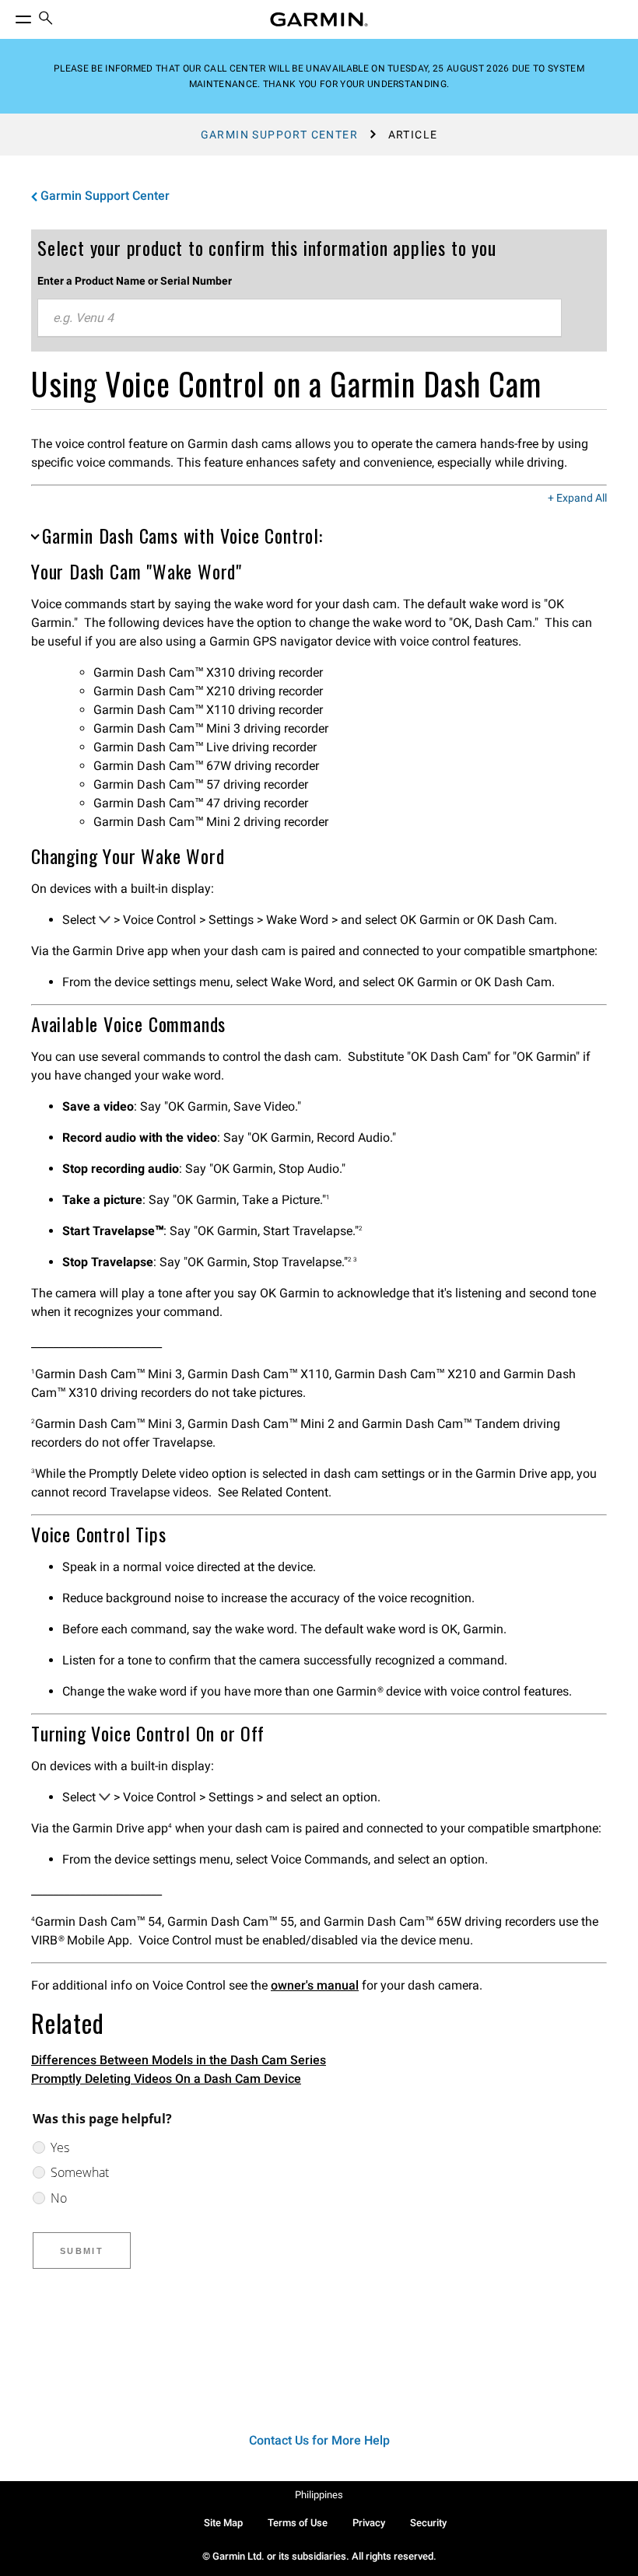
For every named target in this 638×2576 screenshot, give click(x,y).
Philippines (319, 2495)
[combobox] (300, 318)
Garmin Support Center (279, 135)
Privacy (369, 2523)
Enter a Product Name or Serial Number (135, 281)
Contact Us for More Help (319, 2440)
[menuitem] (46, 20)
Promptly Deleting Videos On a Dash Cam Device (166, 2079)
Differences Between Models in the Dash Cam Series (179, 2060)
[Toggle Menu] (9, 16)
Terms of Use (298, 2523)
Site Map (223, 2523)
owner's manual (315, 1985)
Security (428, 2523)
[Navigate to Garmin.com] (319, 19)
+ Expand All (577, 499)
